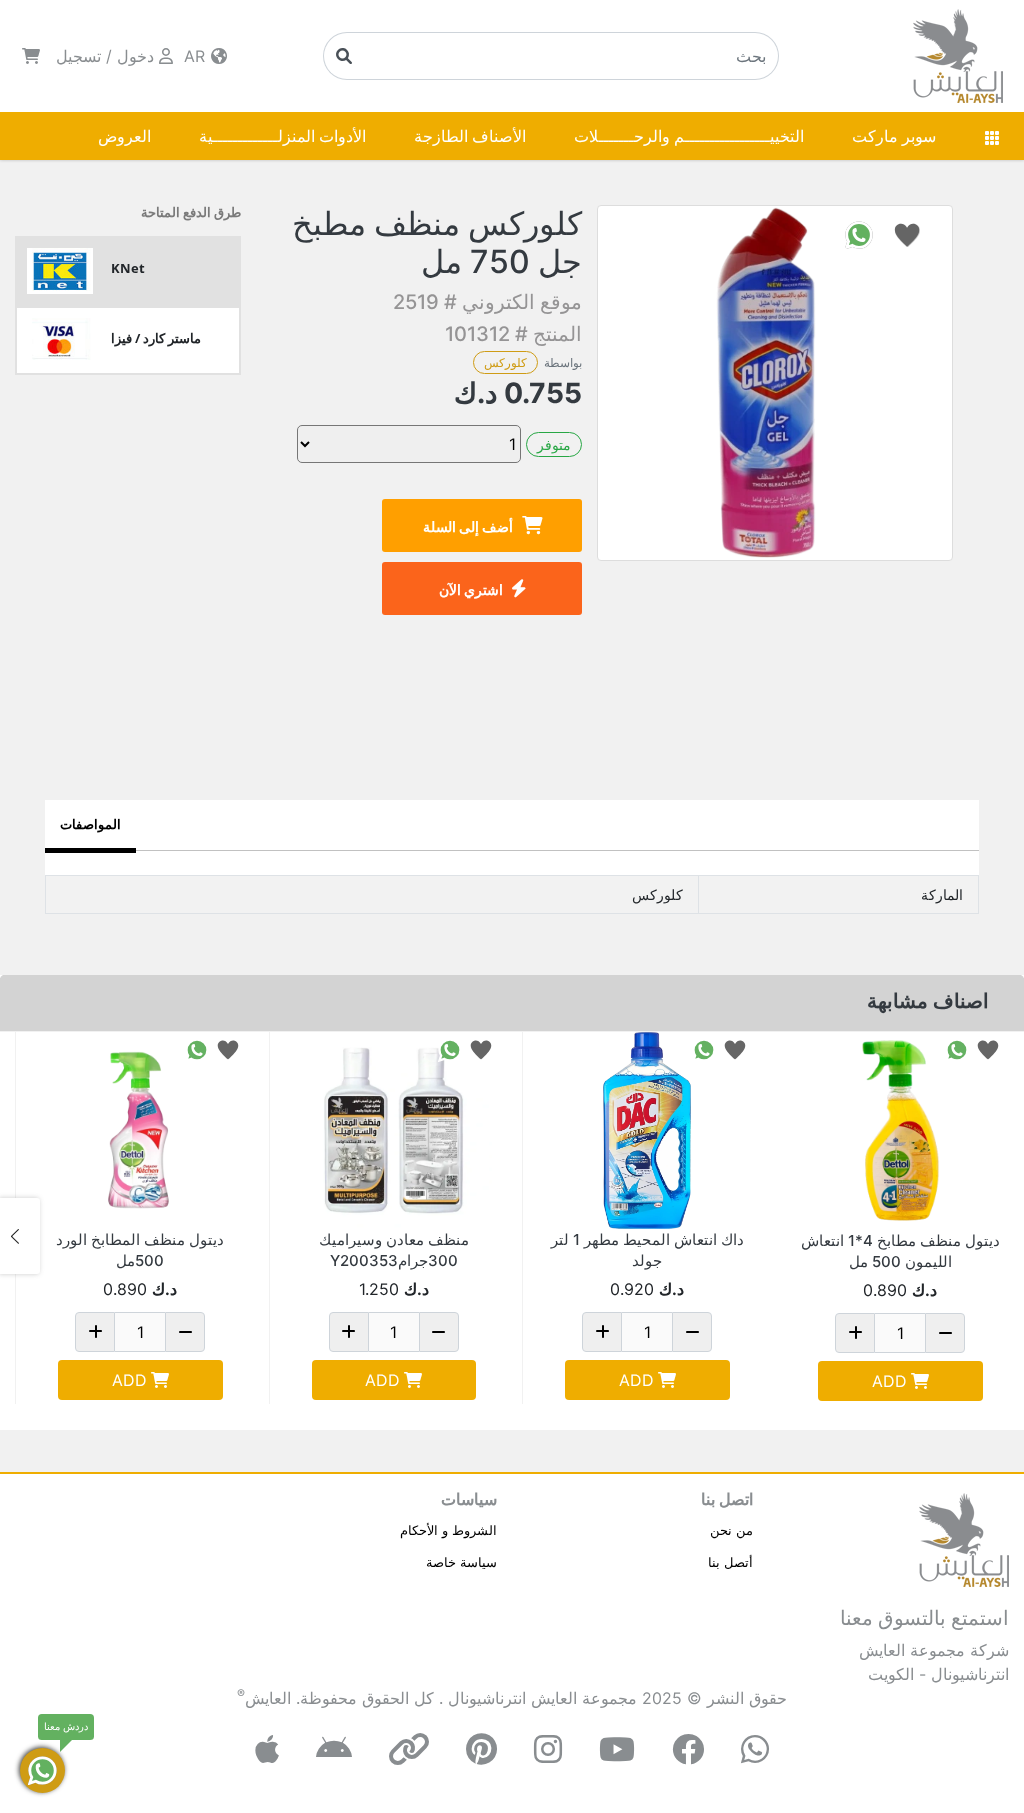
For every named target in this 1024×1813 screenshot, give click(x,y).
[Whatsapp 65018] (704, 1048)
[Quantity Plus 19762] (95, 1332)
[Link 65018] (647, 1130)
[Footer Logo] (964, 1538)
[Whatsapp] (755, 1749)
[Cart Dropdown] (31, 56)
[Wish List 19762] (228, 1048)
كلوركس (505, 362)
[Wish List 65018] (735, 1048)
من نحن (731, 1530)
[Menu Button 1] (992, 136)
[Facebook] (688, 1749)
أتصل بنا (730, 1562)
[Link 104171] (901, 1131)
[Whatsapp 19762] (197, 1048)
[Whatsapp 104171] (957, 1048)
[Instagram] (548, 1749)
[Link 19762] (140, 1130)
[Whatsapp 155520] (450, 1048)
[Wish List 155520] (481, 1048)
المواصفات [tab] (90, 824)
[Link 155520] (394, 1130)
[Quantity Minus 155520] (439, 1332)
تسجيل (78, 56)
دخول (135, 56)
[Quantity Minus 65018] (692, 1332)
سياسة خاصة (461, 1562)
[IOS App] (267, 1749)
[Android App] (334, 1749)
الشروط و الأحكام (448, 1530)
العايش (268, 1698)
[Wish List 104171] (988, 1048)
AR (197, 56)
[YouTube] (617, 1749)
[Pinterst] (481, 1749)
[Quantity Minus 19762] (185, 1332)
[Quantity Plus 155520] (349, 1332)
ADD (889, 1381)
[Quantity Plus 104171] (855, 1333)
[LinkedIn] (409, 1749)
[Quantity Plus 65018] (602, 1332)
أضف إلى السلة (468, 526)
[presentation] (1004, 1236)
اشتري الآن (471, 589)
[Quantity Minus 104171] (945, 1333)
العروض (124, 136)
